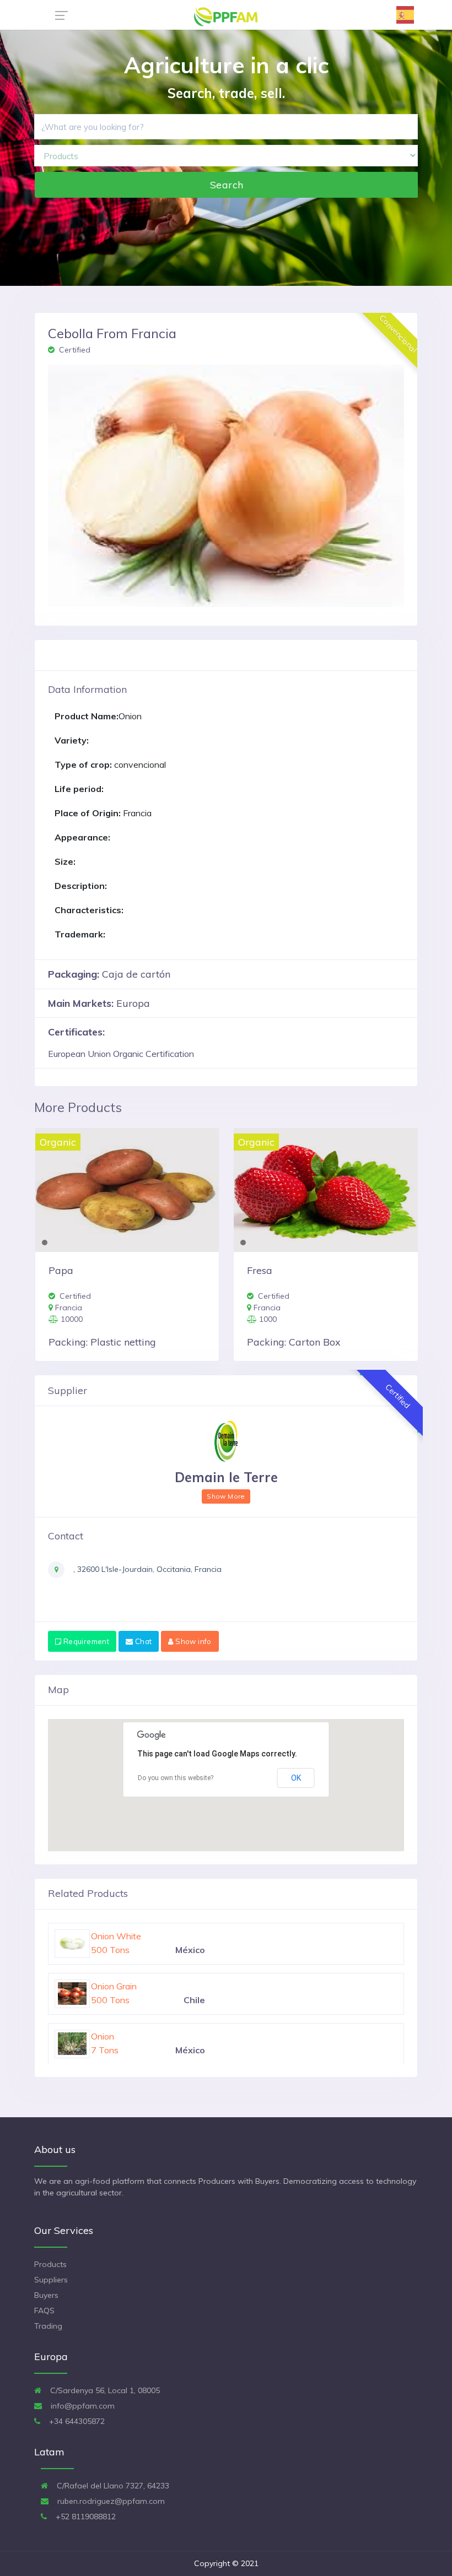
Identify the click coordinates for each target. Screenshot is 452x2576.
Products (50, 2264)
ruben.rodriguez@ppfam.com (110, 2501)
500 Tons (110, 1950)
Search (227, 185)
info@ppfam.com (82, 2406)
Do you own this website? (176, 1778)
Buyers (46, 2295)
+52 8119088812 (85, 2517)
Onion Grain (114, 2036)
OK (296, 1778)
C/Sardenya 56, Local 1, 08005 (104, 2390)
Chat (142, 1641)
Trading (48, 2326)
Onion (103, 1936)
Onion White (116, 1986)
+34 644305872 (76, 2421)
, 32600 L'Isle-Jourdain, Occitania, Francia (146, 1569)
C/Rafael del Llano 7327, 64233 (112, 2486)
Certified (74, 350)
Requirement (85, 1641)
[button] (75, 486)
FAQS (44, 2311)
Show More (226, 1496)
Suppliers (51, 2280)
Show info (193, 1641)
